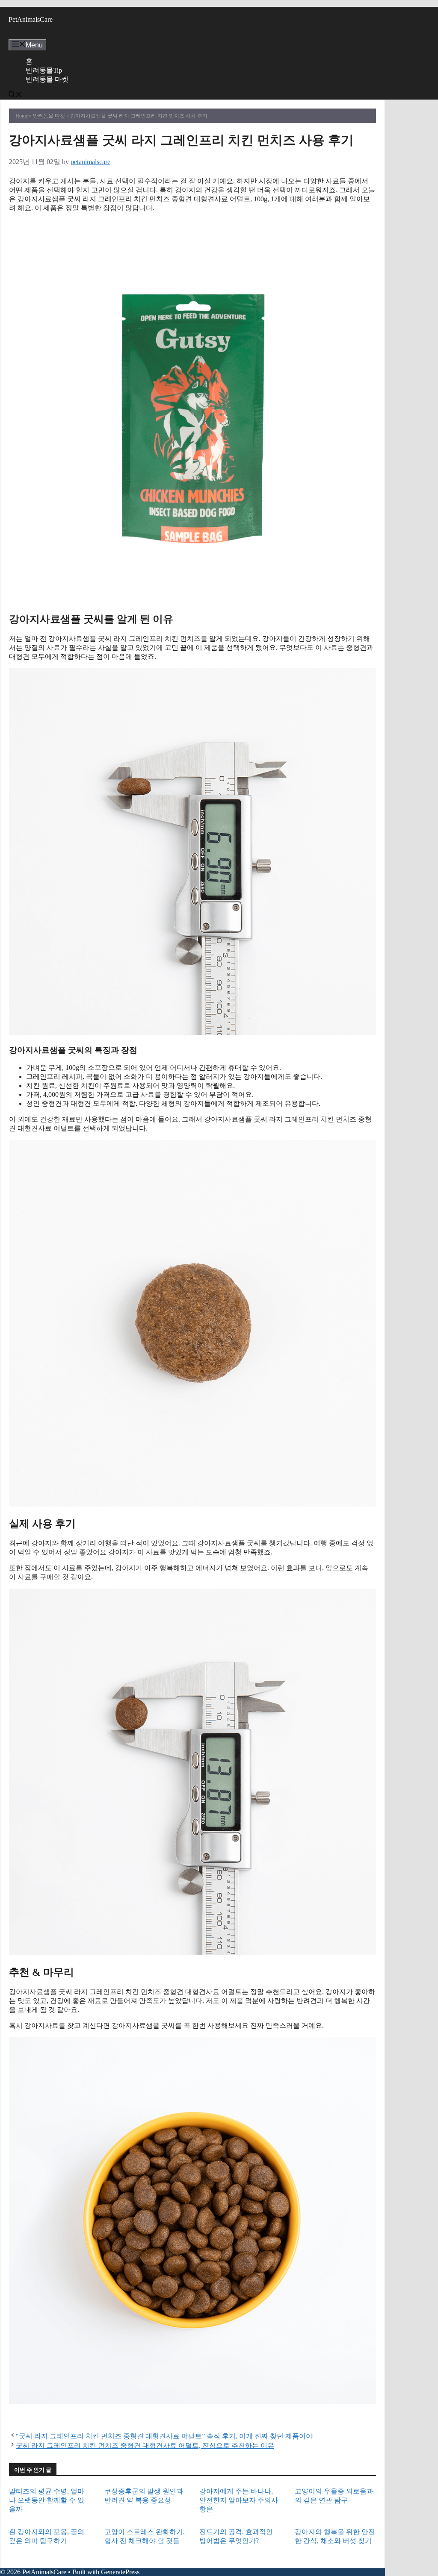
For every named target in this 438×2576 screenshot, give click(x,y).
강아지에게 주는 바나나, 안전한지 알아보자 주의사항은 (239, 2500)
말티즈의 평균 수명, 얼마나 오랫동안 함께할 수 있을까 (47, 2500)
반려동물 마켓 (47, 79)
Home (22, 116)
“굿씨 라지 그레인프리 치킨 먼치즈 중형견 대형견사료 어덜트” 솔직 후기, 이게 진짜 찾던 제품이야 (164, 2436)
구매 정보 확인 (192, 224)
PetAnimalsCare (31, 19)
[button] (15, 95)
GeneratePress (120, 2572)
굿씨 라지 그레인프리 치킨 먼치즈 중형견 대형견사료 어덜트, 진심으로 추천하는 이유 (145, 2445)
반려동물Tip (44, 70)
